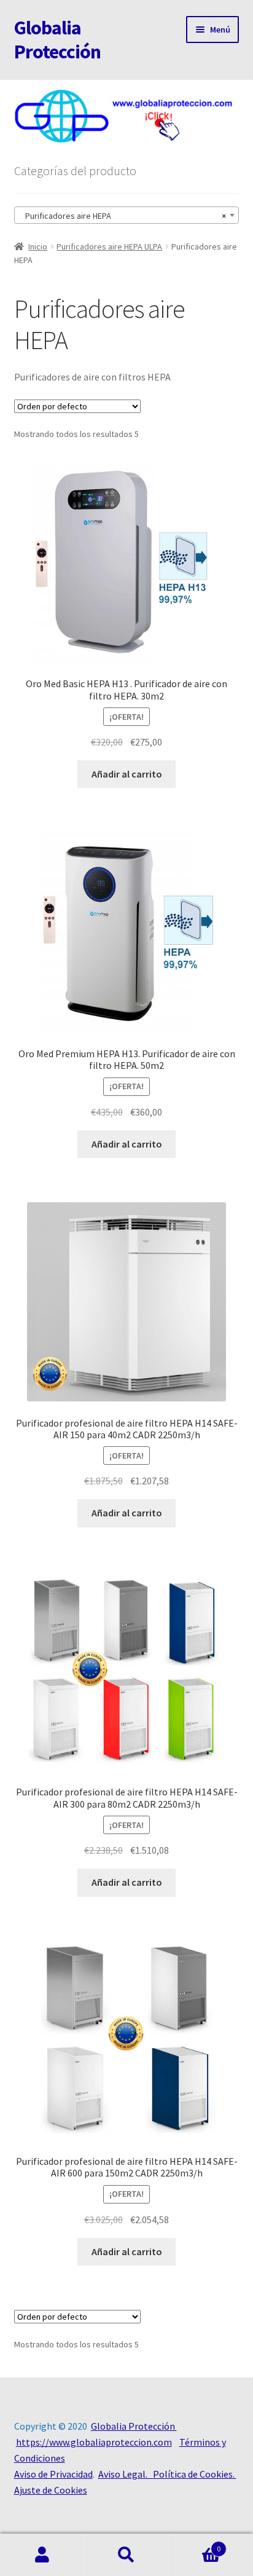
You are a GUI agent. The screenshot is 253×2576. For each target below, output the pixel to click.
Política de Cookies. (195, 2474)
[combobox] (127, 215)
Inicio (38, 246)
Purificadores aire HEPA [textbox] (123, 216)
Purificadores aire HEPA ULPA (109, 246)
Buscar (126, 2555)
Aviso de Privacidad (53, 2474)
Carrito (195, 2544)
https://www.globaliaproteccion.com (94, 2442)
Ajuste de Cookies (51, 2490)
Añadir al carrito (127, 774)
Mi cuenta (42, 2555)
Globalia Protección (57, 40)
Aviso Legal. (126, 2474)
